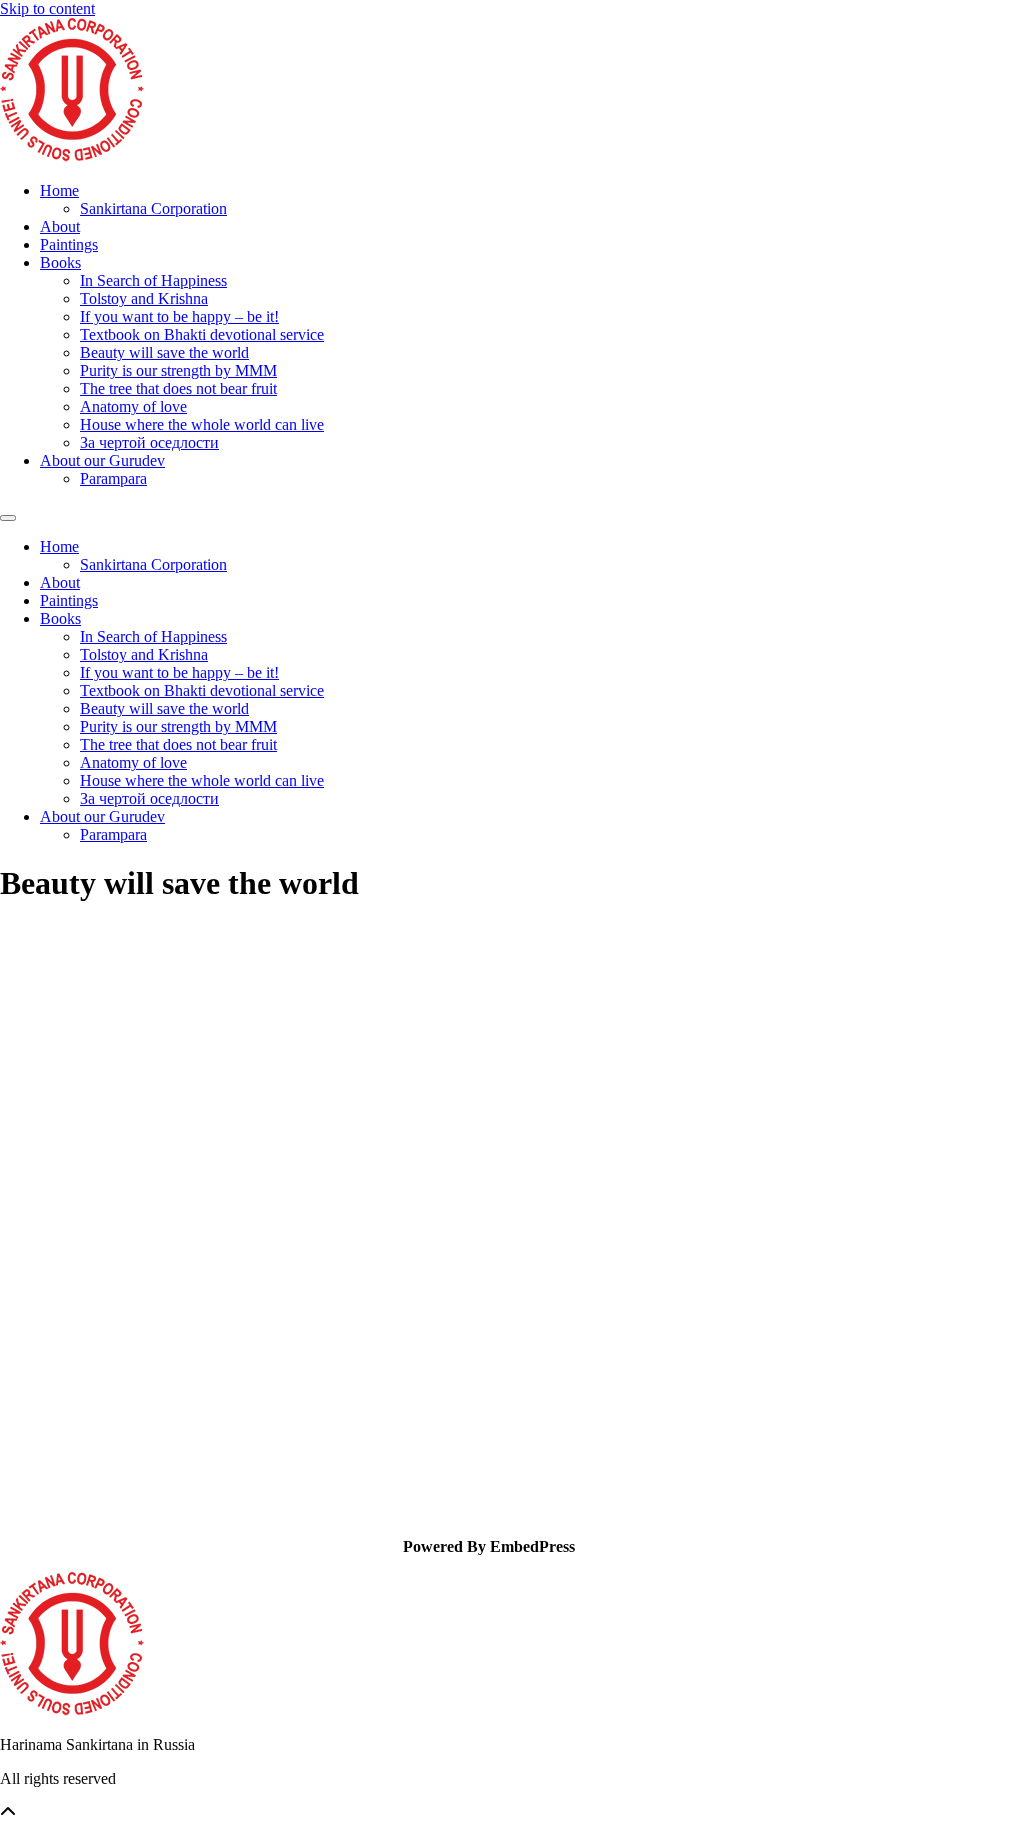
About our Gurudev (102, 460)
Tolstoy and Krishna (144, 298)
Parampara (113, 478)
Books (60, 262)
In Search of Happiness (153, 280)
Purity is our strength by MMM (178, 370)
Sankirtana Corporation (153, 208)
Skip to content (47, 8)
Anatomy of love (133, 406)
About (60, 226)
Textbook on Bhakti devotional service (202, 334)
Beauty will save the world (164, 352)
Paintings (69, 244)
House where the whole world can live (202, 424)
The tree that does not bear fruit (178, 388)
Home (59, 190)
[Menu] (8, 518)
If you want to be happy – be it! (179, 316)
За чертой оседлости (149, 442)
